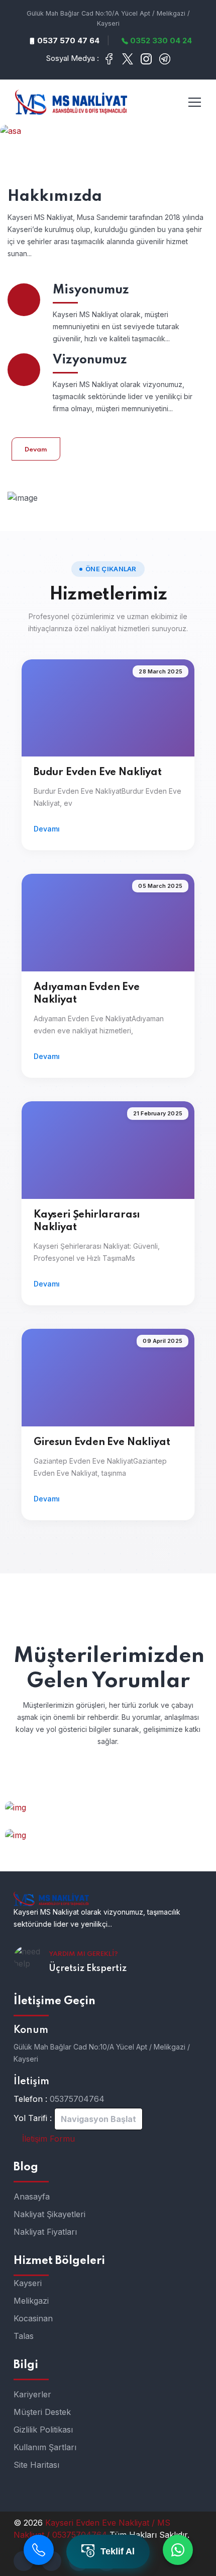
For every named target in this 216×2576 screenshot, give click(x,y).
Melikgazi (31, 2301)
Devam (36, 450)
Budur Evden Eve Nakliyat (98, 773)
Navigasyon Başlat (98, 2119)
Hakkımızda (55, 197)
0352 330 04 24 (160, 41)
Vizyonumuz (90, 360)
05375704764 (77, 2099)
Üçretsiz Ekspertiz (88, 1968)
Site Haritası (36, 2465)
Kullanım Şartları (45, 2447)
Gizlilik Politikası (43, 2430)
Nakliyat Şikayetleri (49, 2214)
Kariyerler (32, 2394)
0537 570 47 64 (67, 41)
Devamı (47, 829)
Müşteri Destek (42, 2412)
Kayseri (28, 2283)
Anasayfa (32, 2196)
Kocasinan (33, 2318)
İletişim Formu (47, 2139)
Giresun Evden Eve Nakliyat (102, 1443)
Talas (24, 2336)
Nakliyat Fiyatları (45, 2232)
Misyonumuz (91, 290)
